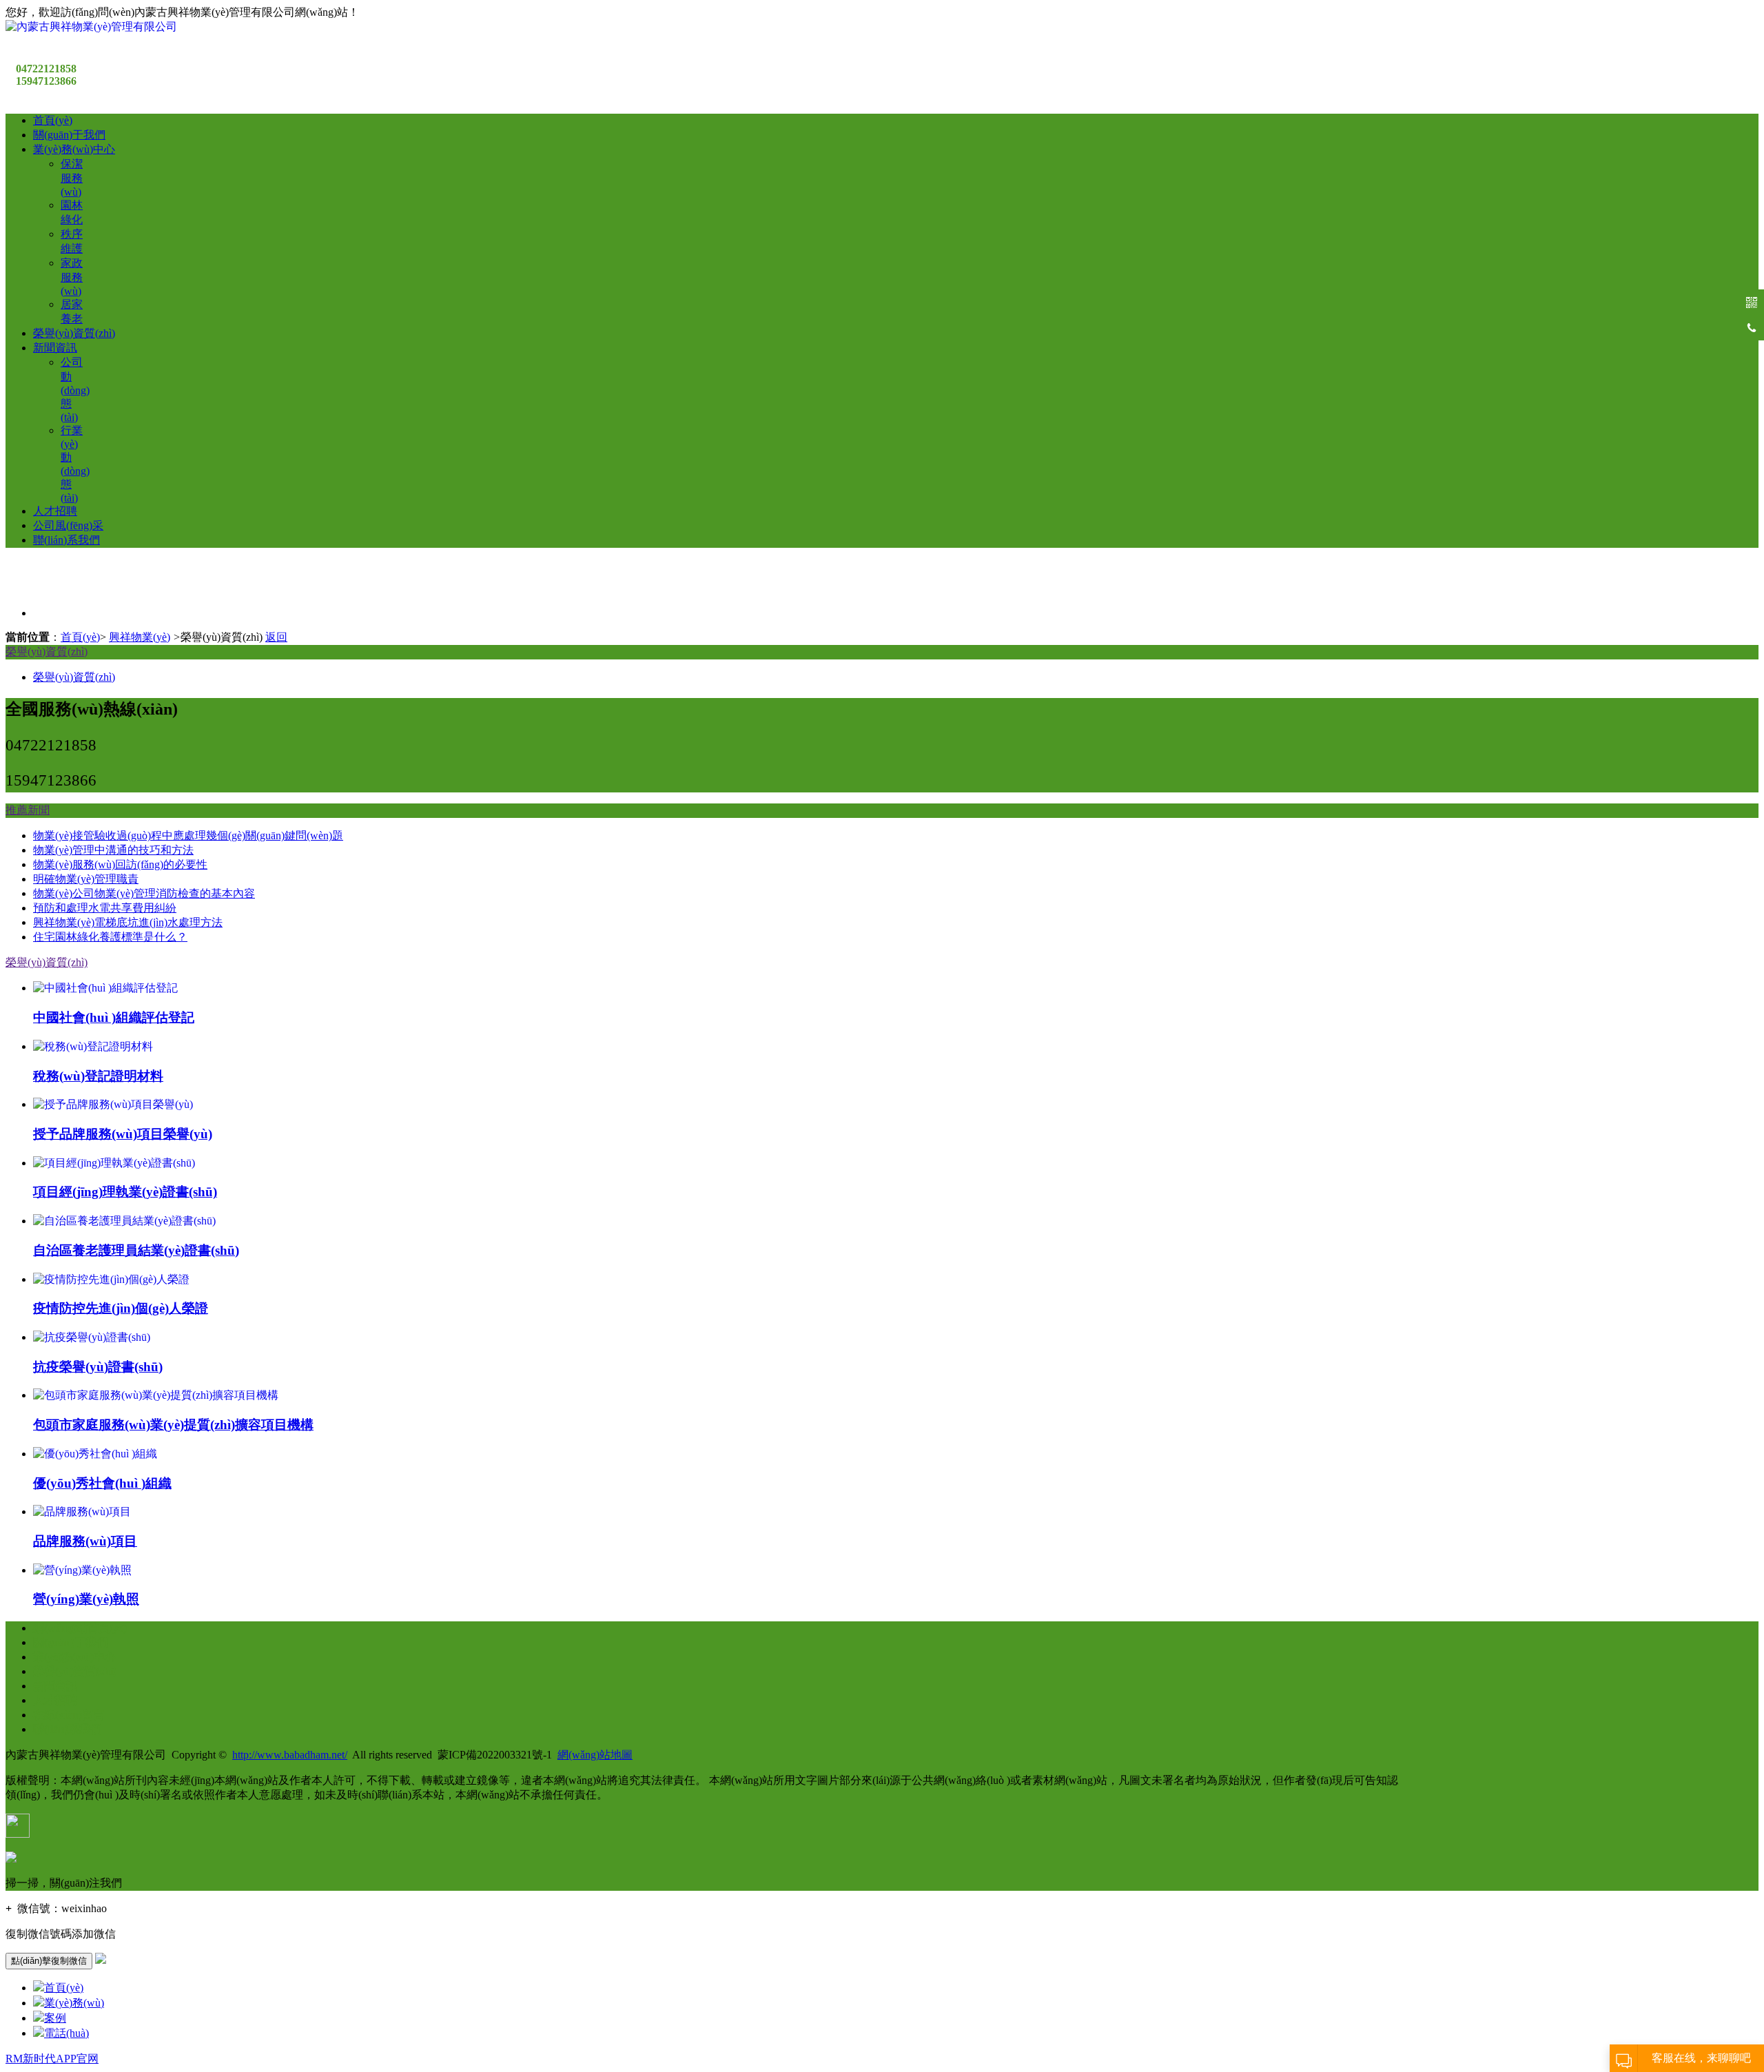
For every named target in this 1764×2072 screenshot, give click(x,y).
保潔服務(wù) (72, 178)
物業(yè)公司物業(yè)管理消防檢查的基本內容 (144, 893)
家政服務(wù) (72, 277)
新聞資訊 (55, 348)
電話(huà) (66, 2033)
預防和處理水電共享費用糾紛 (105, 908)
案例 (55, 2018)
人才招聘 (55, 511)
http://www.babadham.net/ (290, 1755)
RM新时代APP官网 (52, 2059)
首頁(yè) (53, 120)
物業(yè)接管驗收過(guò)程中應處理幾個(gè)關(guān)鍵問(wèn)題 (188, 835)
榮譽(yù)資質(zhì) (74, 333)
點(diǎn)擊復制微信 (49, 1961)
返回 (276, 637)
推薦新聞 (28, 810)
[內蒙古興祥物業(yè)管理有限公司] (91, 27)
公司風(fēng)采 (68, 525)
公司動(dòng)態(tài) (75, 390)
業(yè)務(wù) (74, 2003)
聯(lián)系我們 (66, 540)
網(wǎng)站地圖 (595, 1755)
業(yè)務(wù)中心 (74, 149)
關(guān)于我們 (69, 135)
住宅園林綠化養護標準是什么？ (110, 937)
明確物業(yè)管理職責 (86, 879)
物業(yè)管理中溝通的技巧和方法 (113, 850)
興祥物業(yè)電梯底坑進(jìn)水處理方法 (128, 922)
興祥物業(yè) (140, 637)
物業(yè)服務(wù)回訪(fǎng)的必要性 (120, 864)
